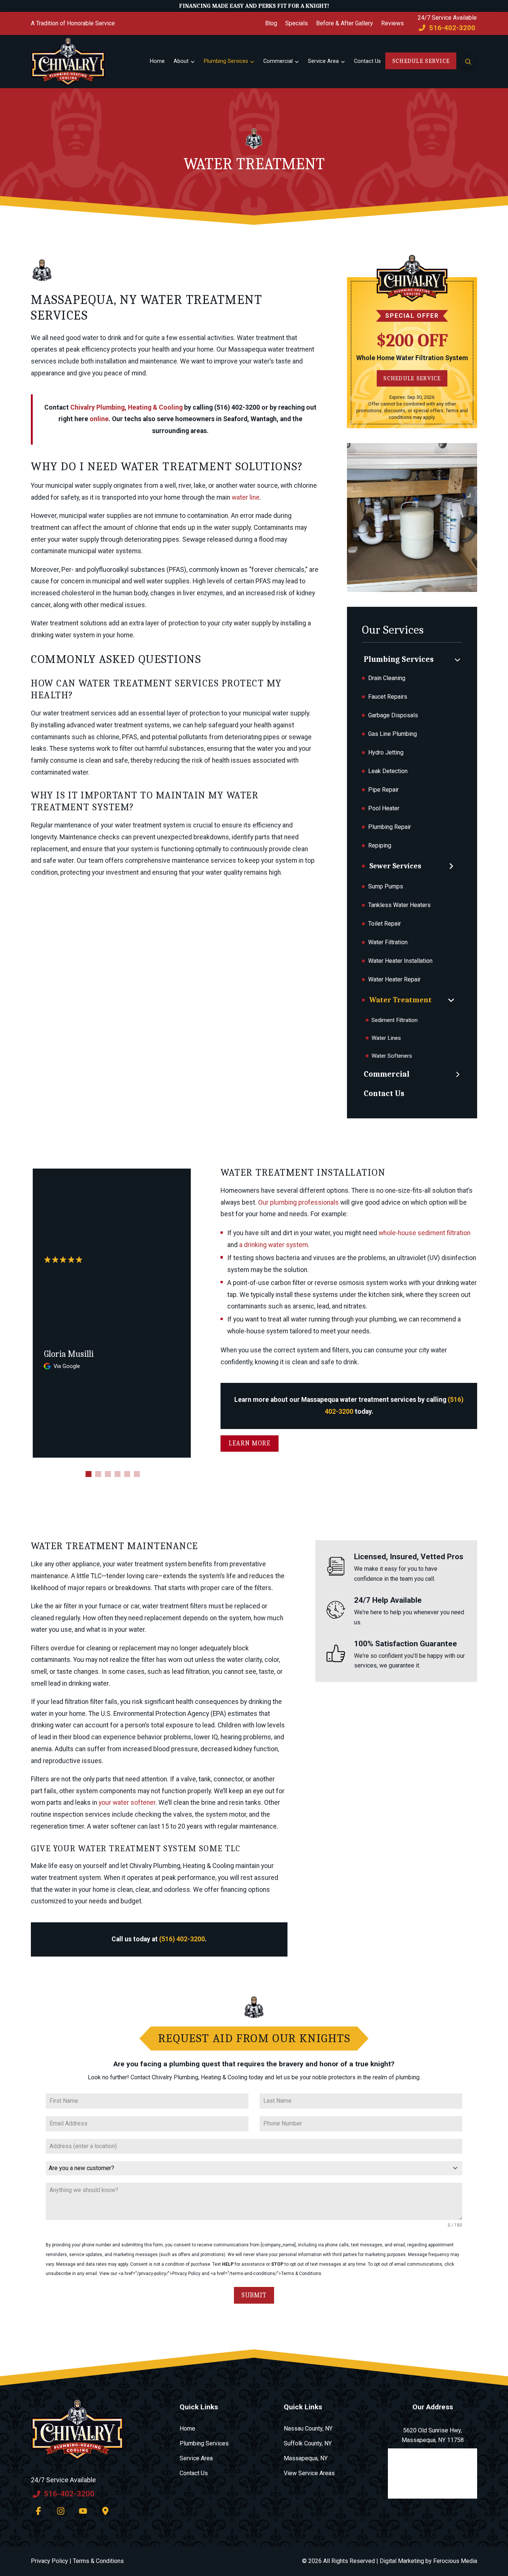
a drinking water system (274, 1245)
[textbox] (247, 2168)
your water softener (127, 1803)
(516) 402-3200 (182, 1939)
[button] (468, 61)
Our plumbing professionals (298, 1202)
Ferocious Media (455, 2561)
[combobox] (254, 2168)
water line (246, 497)
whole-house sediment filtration (425, 1233)
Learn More (250, 1443)
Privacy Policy (49, 2561)
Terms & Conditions (98, 2561)
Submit (254, 2295)
